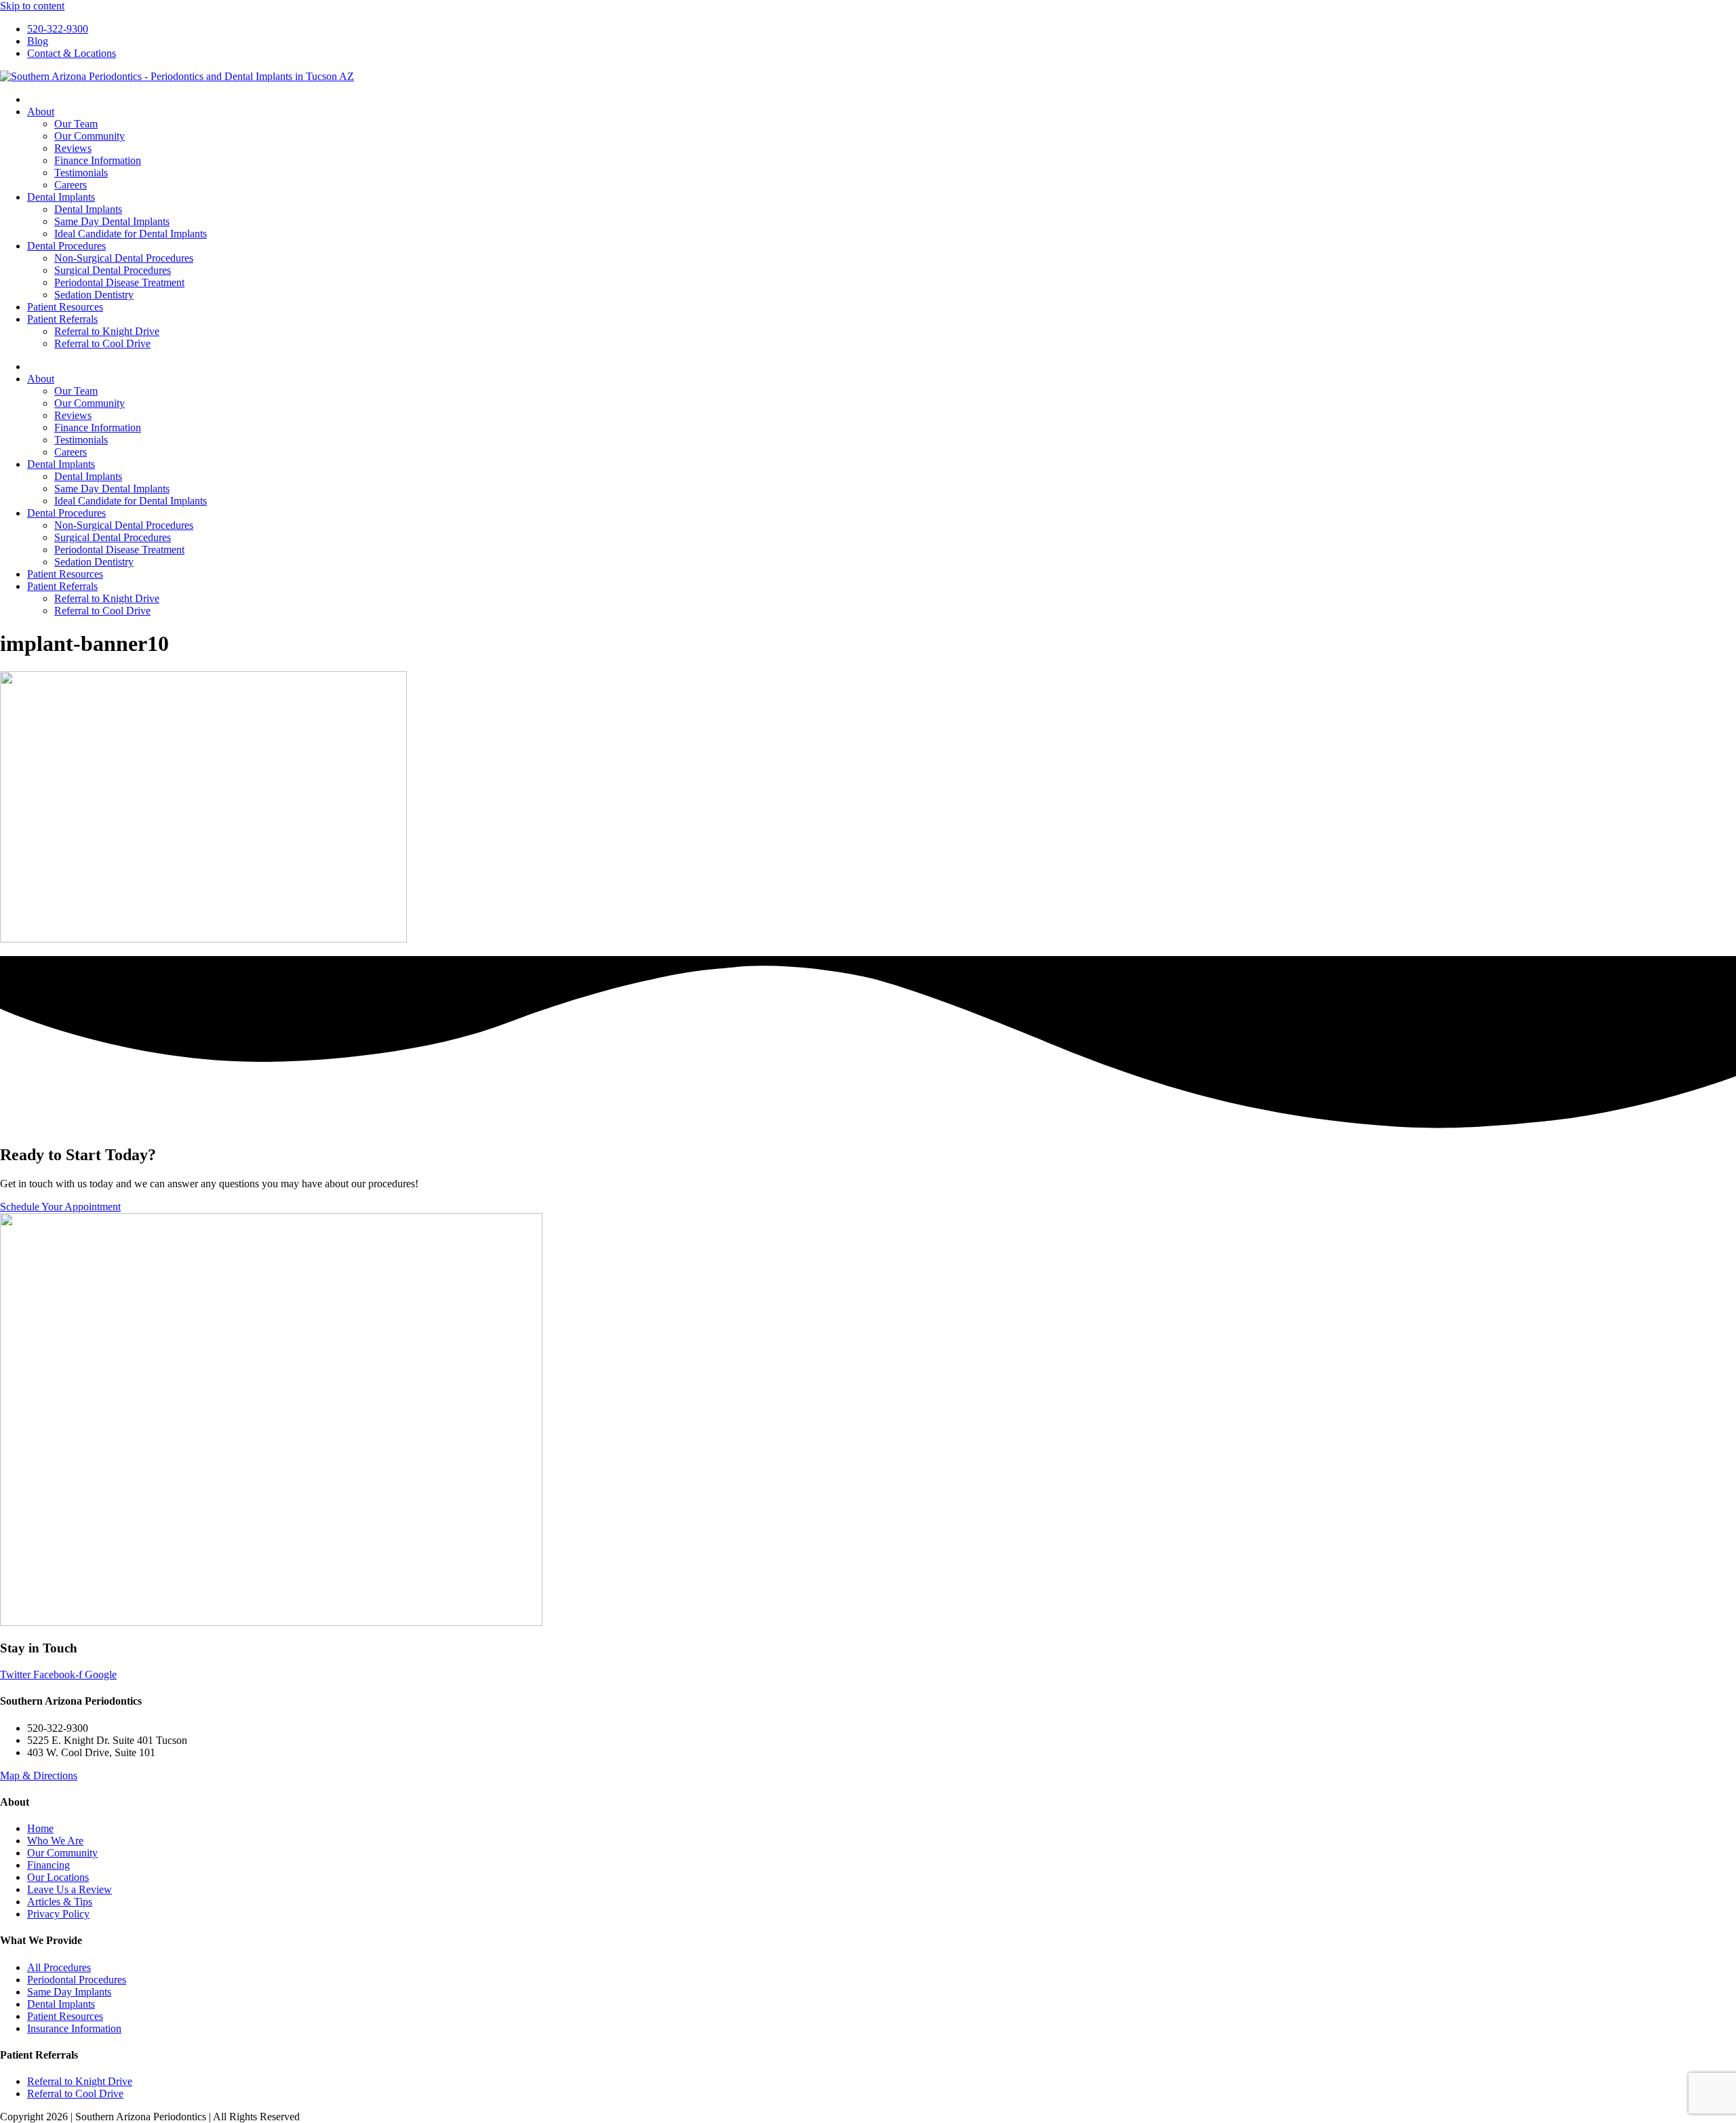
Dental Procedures (66, 246)
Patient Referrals (62, 319)
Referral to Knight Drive (107, 331)
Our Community (90, 136)
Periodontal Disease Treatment (119, 282)
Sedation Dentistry (94, 295)
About (41, 112)
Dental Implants (61, 197)
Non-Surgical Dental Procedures (124, 258)
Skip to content (32, 6)
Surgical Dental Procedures (113, 270)
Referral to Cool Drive (102, 343)
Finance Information (98, 160)
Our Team (76, 124)
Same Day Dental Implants (112, 221)
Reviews (73, 148)
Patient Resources (65, 307)
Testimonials (81, 173)
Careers (71, 185)
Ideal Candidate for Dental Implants (131, 234)
